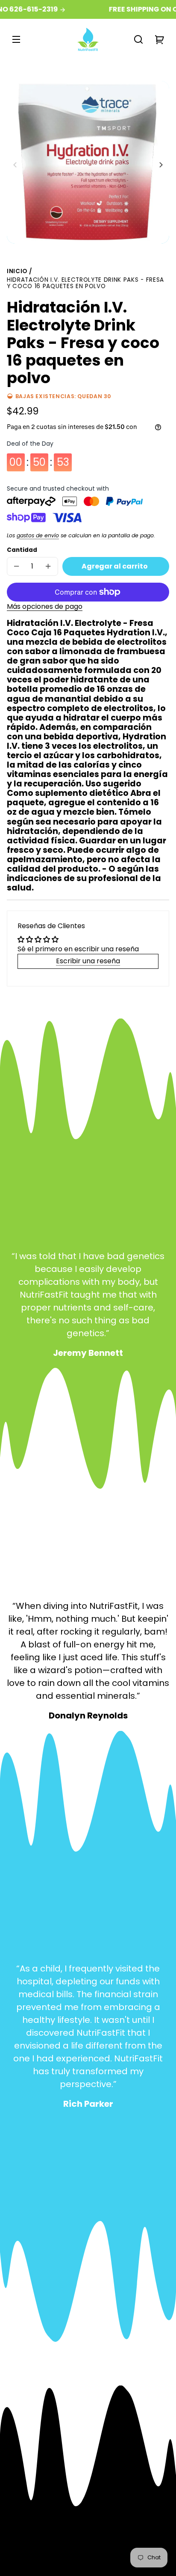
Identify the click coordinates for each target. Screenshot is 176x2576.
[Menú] (16, 39)
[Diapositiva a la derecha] (160, 165)
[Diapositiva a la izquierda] (16, 165)
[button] (138, 39)
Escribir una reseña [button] (88, 961)
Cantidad (22, 550)
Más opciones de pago (45, 606)
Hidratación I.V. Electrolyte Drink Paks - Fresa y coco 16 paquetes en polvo (85, 284)
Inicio (17, 272)
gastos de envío (38, 535)
